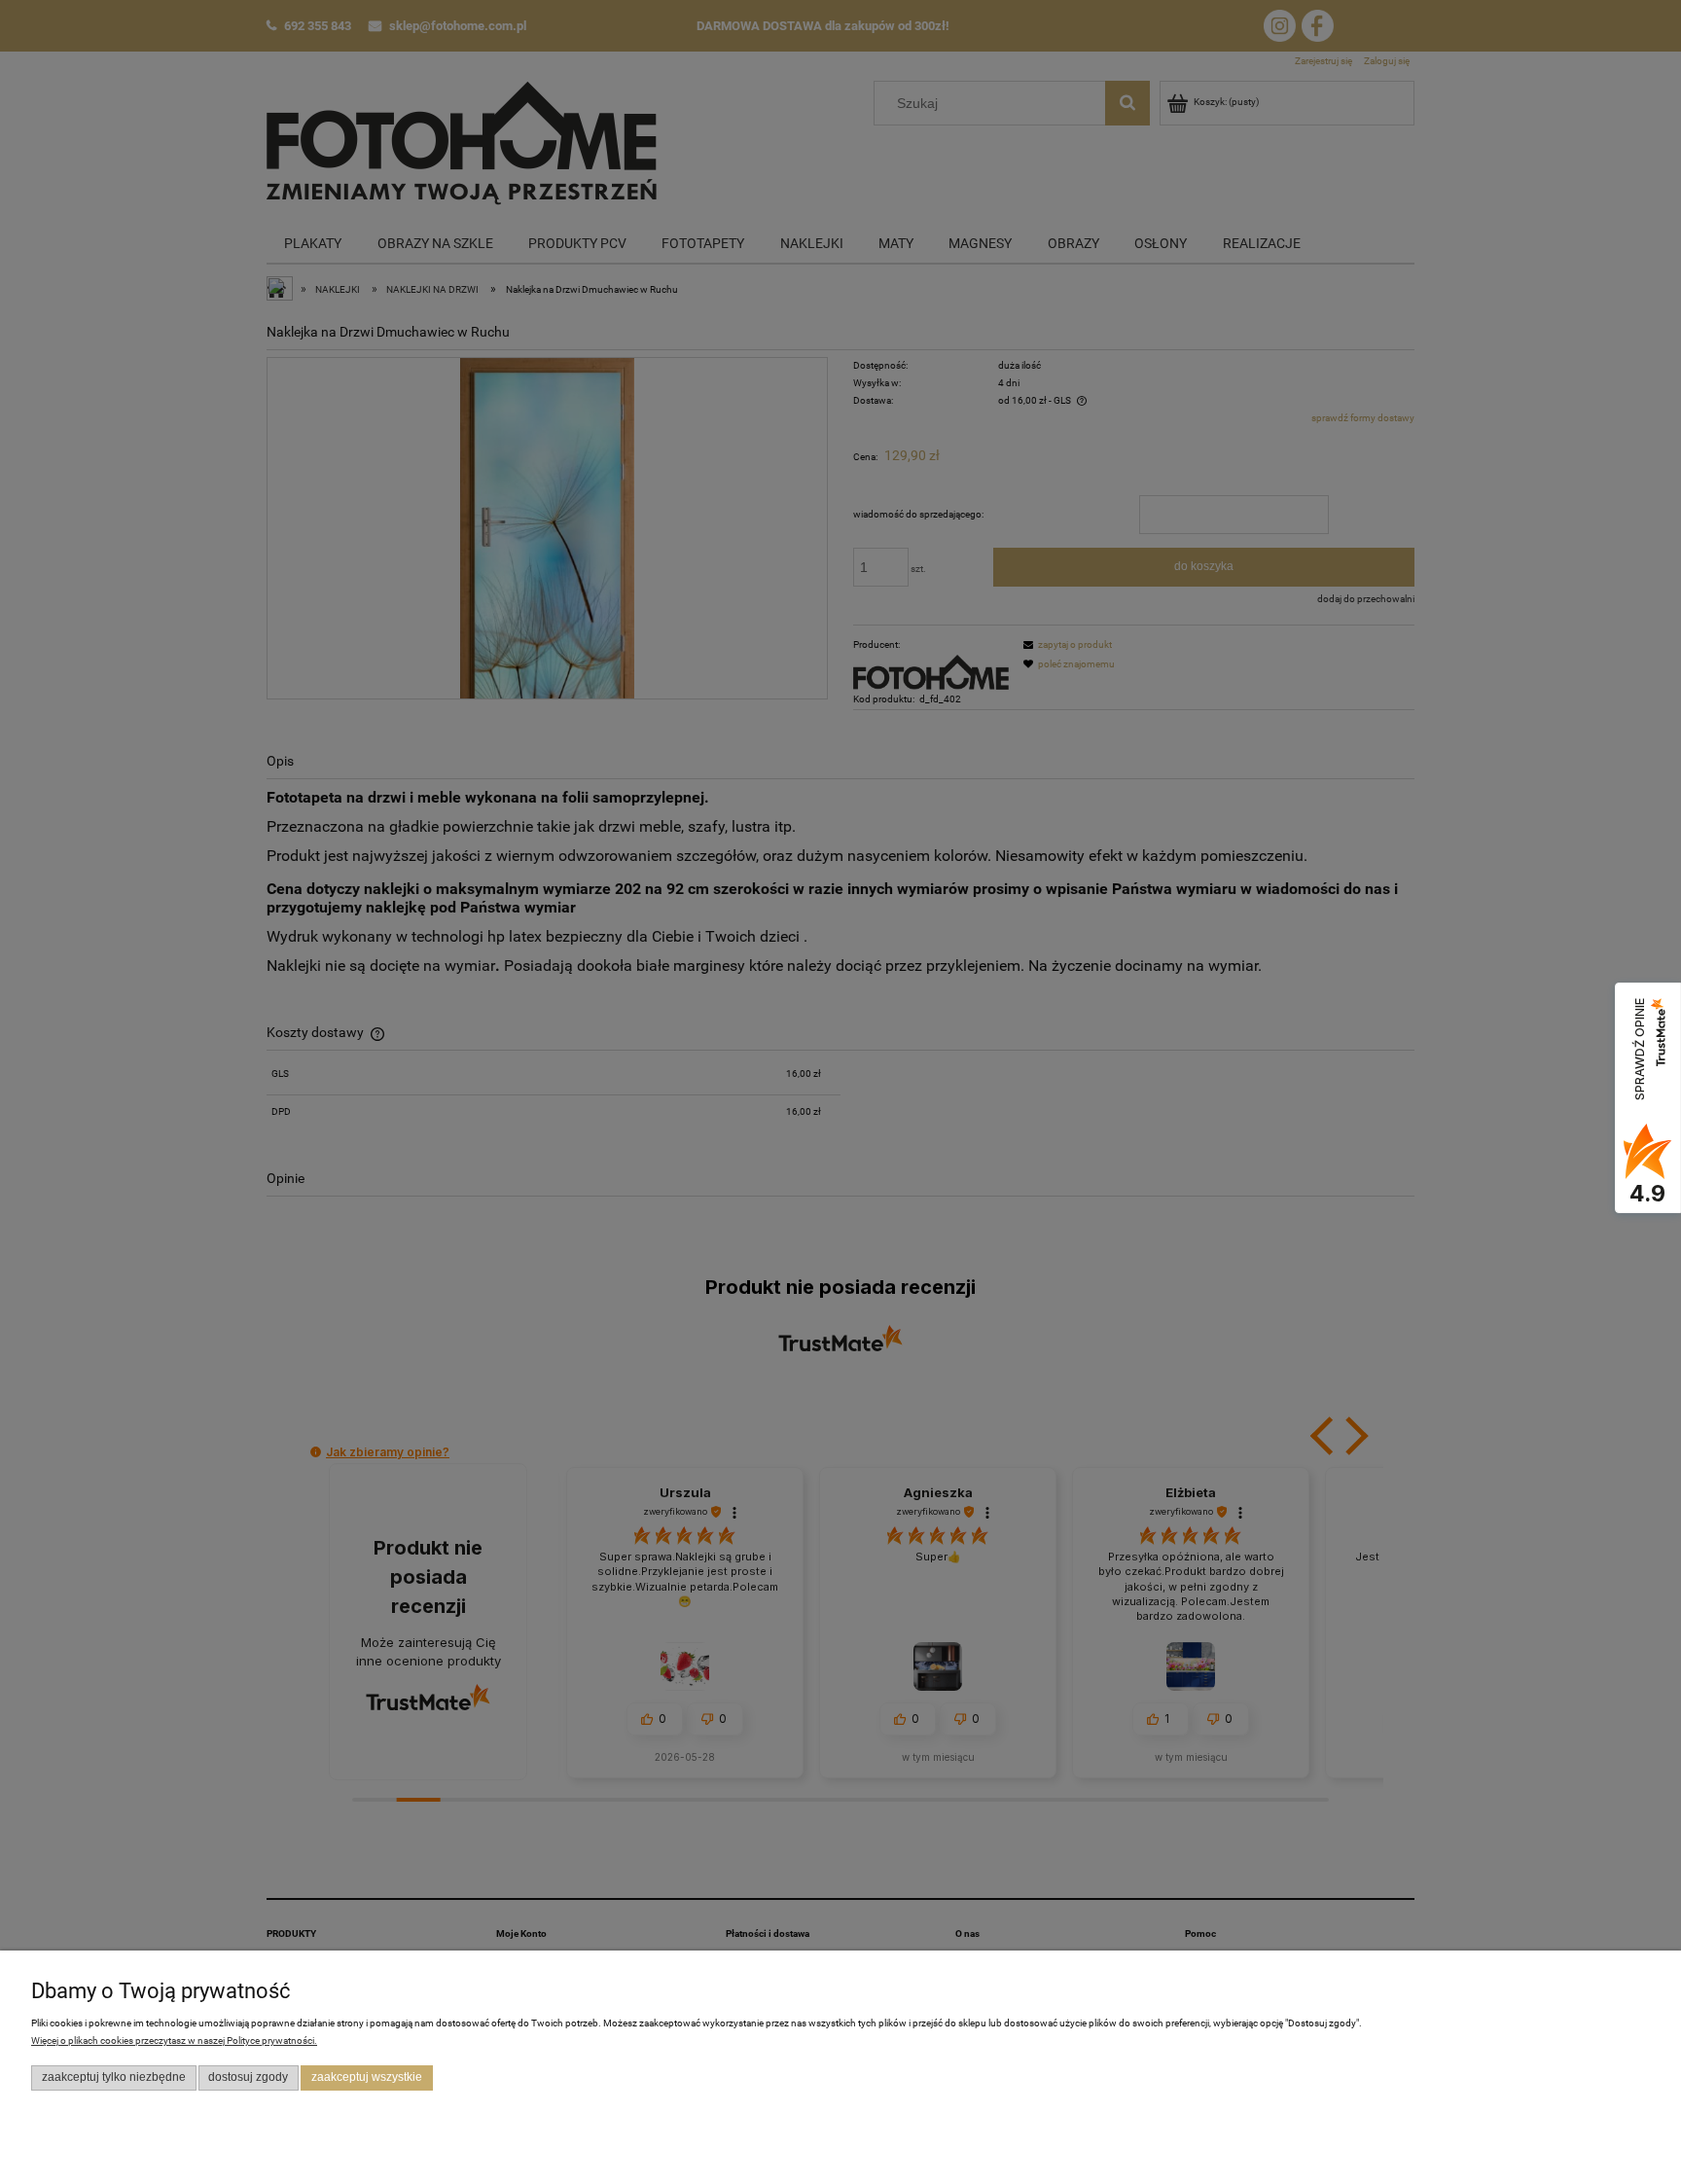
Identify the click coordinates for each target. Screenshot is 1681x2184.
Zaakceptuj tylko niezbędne (114, 2077)
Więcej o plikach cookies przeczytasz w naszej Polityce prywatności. (174, 2041)
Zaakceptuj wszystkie (367, 2077)
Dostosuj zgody (248, 2077)
